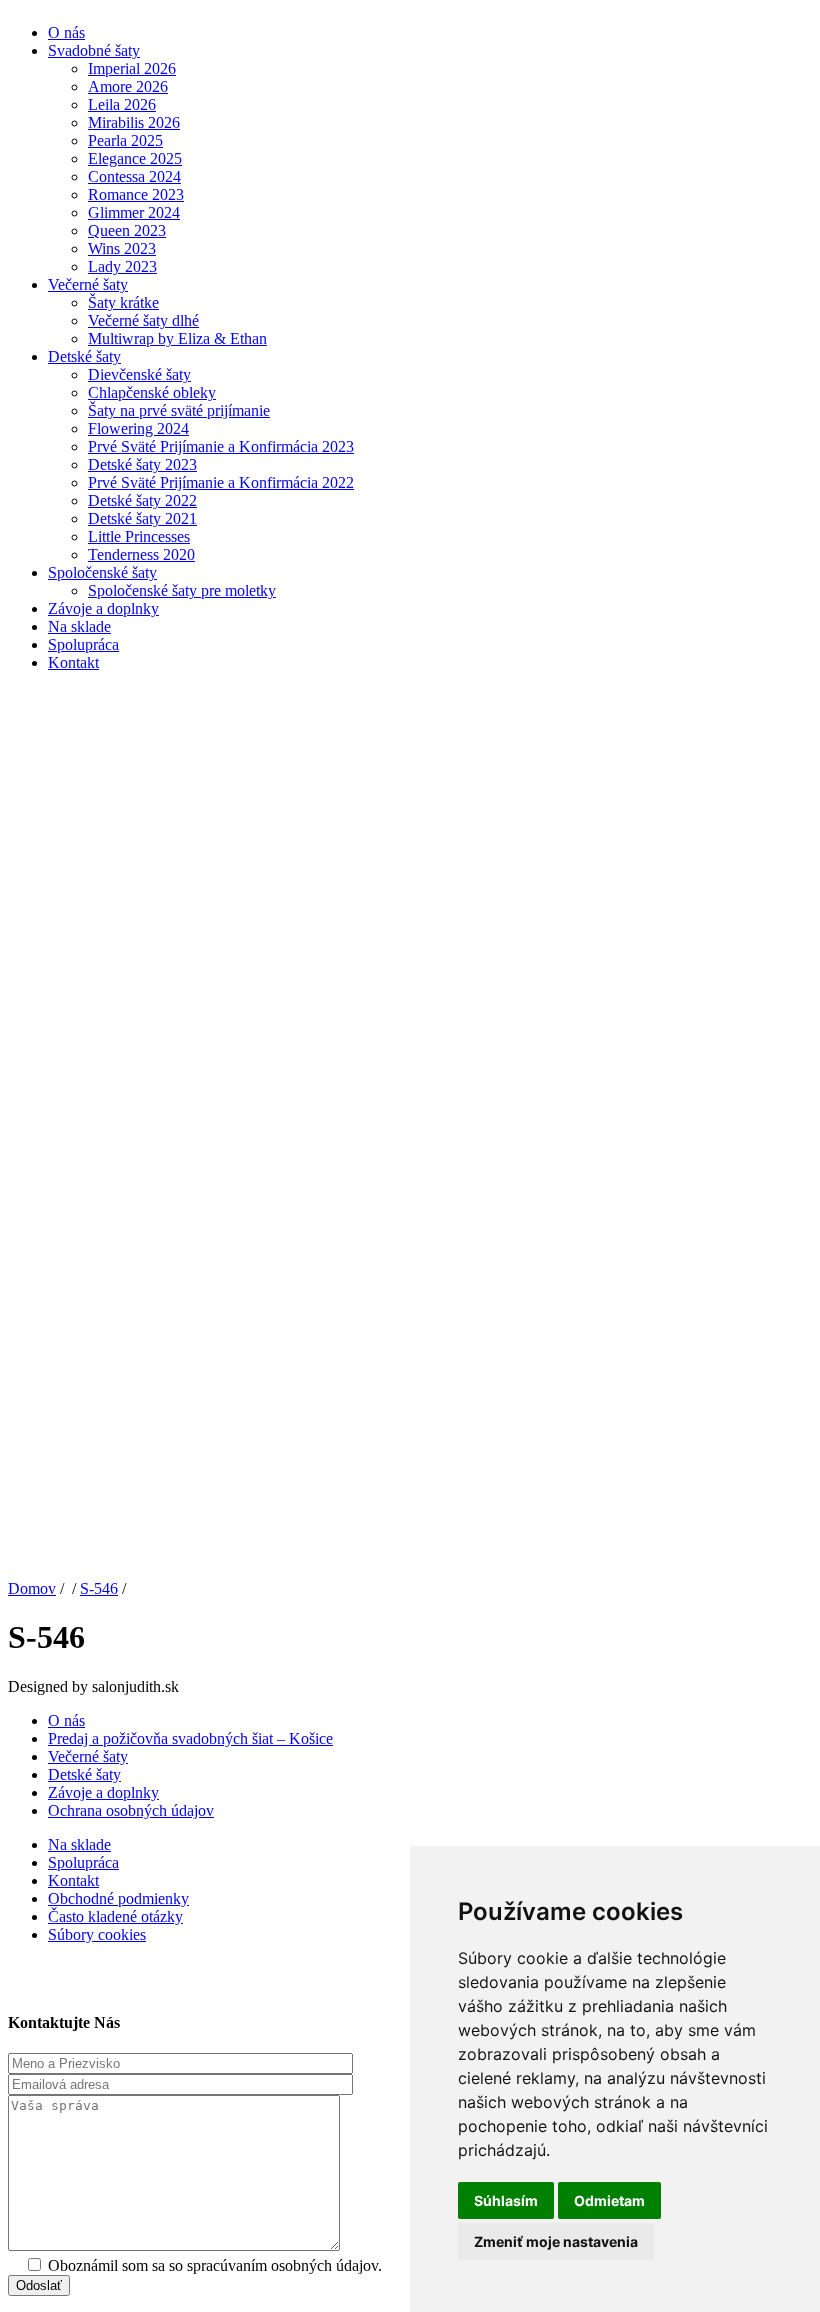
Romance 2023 (136, 194)
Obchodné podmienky (118, 1898)
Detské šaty (84, 356)
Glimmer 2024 (134, 212)
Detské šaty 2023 (142, 464)
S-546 (99, 1588)
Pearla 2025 (125, 140)
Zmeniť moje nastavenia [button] (556, 2241)
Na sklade (79, 626)
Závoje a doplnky (103, 608)
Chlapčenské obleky (152, 392)
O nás (66, 32)
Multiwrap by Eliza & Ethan (177, 338)
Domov (32, 1588)
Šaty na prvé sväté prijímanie (179, 410)
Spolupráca (83, 644)
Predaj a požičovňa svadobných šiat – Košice (190, 1738)
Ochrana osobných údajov (131, 1810)
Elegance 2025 (135, 158)
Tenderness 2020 (141, 554)
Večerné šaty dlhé (143, 320)
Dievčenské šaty (139, 374)
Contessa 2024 (134, 176)
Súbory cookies (97, 1934)
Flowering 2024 (138, 428)
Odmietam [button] (609, 2200)
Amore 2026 (128, 86)
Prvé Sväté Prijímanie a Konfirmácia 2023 (221, 446)
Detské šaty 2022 (142, 500)
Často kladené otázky (115, 1916)
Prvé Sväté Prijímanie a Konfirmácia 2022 (221, 482)
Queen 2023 (127, 230)
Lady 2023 (122, 266)
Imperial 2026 (132, 68)
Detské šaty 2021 (142, 518)
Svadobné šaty (94, 50)
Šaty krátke (123, 302)
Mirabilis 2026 (134, 122)
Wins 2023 (122, 248)
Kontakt (73, 662)
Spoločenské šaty (102, 572)
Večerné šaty (88, 284)
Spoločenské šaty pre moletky (182, 590)
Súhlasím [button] (506, 2200)
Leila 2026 (122, 104)
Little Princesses (139, 536)
